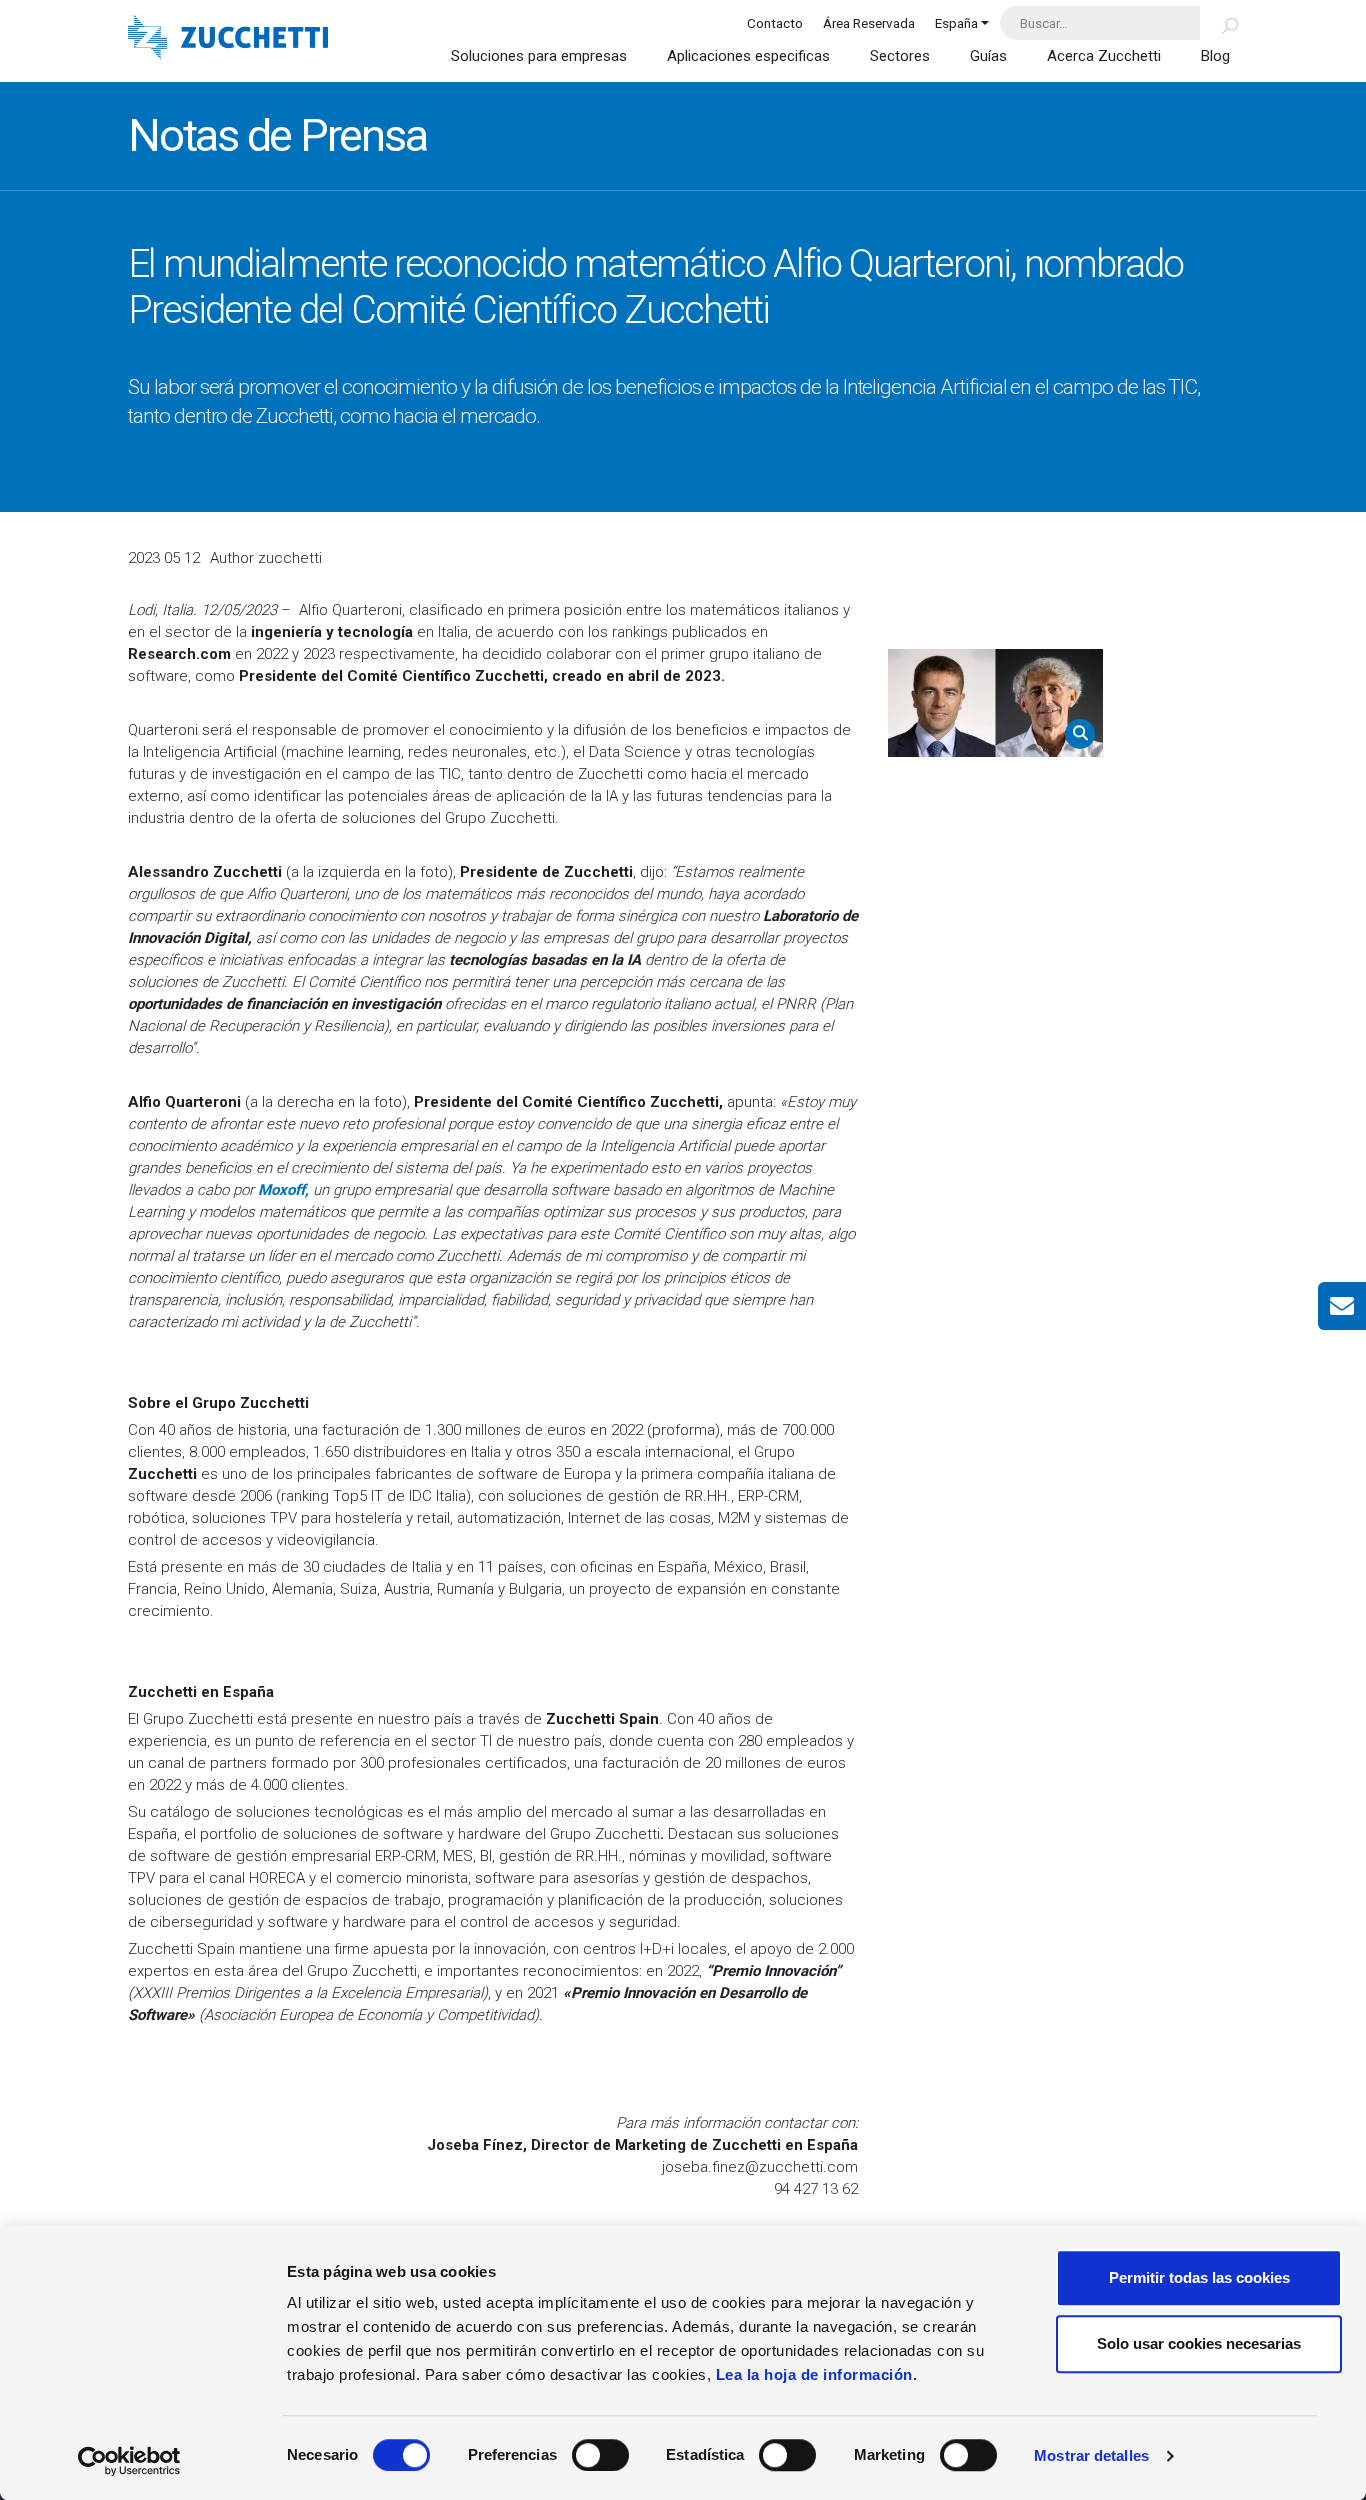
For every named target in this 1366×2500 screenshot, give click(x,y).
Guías (988, 56)
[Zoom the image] (995, 703)
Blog (1215, 56)
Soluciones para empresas (539, 56)
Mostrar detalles (1091, 2455)
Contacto (775, 23)
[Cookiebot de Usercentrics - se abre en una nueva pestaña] (129, 2461)
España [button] (956, 23)
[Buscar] (1218, 23)
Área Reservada (869, 23)
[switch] (600, 2455)
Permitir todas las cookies (1199, 2277)
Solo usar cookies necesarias (1199, 2343)
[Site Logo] (228, 39)
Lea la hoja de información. (817, 2374)
